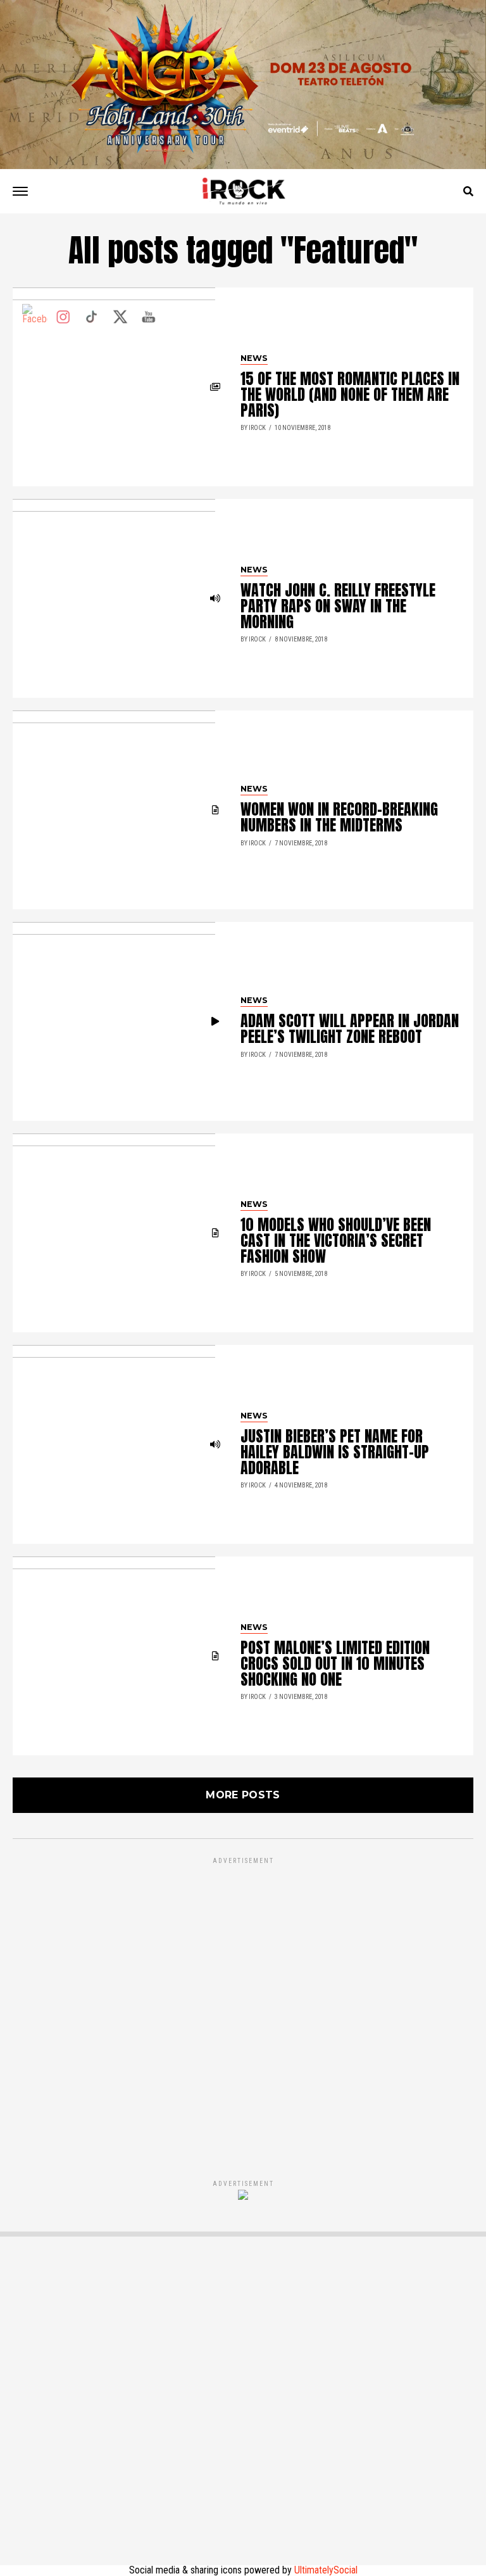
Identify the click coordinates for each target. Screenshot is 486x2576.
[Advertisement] (243, 2005)
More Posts (243, 1795)
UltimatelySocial (326, 2570)
